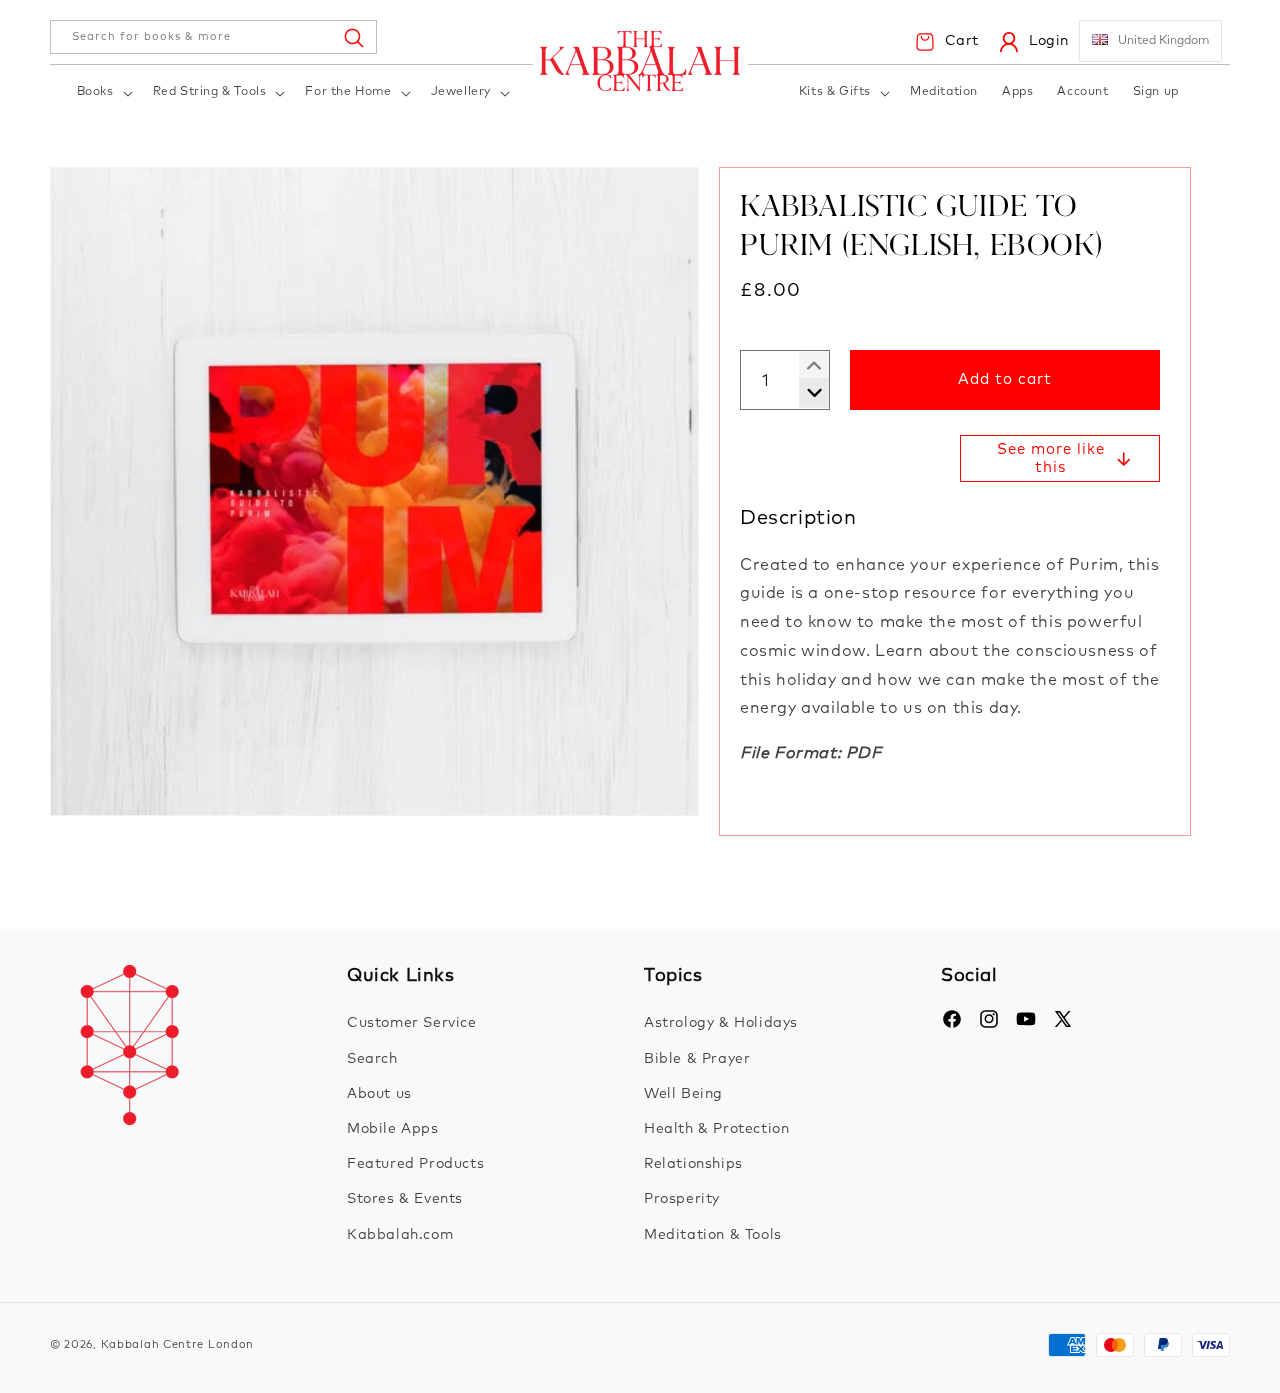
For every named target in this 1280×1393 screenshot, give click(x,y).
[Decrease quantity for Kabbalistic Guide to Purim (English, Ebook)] (806, 366)
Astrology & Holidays (721, 1023)
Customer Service (412, 1023)
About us (379, 1093)
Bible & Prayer (697, 1058)
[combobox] (213, 37)
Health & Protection (716, 1128)
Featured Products (415, 1164)
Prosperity (682, 1199)
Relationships (693, 1164)
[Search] (353, 37)
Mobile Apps (393, 1128)
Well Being (683, 1093)
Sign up (1156, 92)
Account (1082, 92)
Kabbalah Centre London (177, 1344)
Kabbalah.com (400, 1234)
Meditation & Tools (713, 1234)
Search (372, 1058)
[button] (103, 93)
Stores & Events (405, 1199)
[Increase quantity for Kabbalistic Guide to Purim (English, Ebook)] (806, 393)
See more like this (1051, 458)
